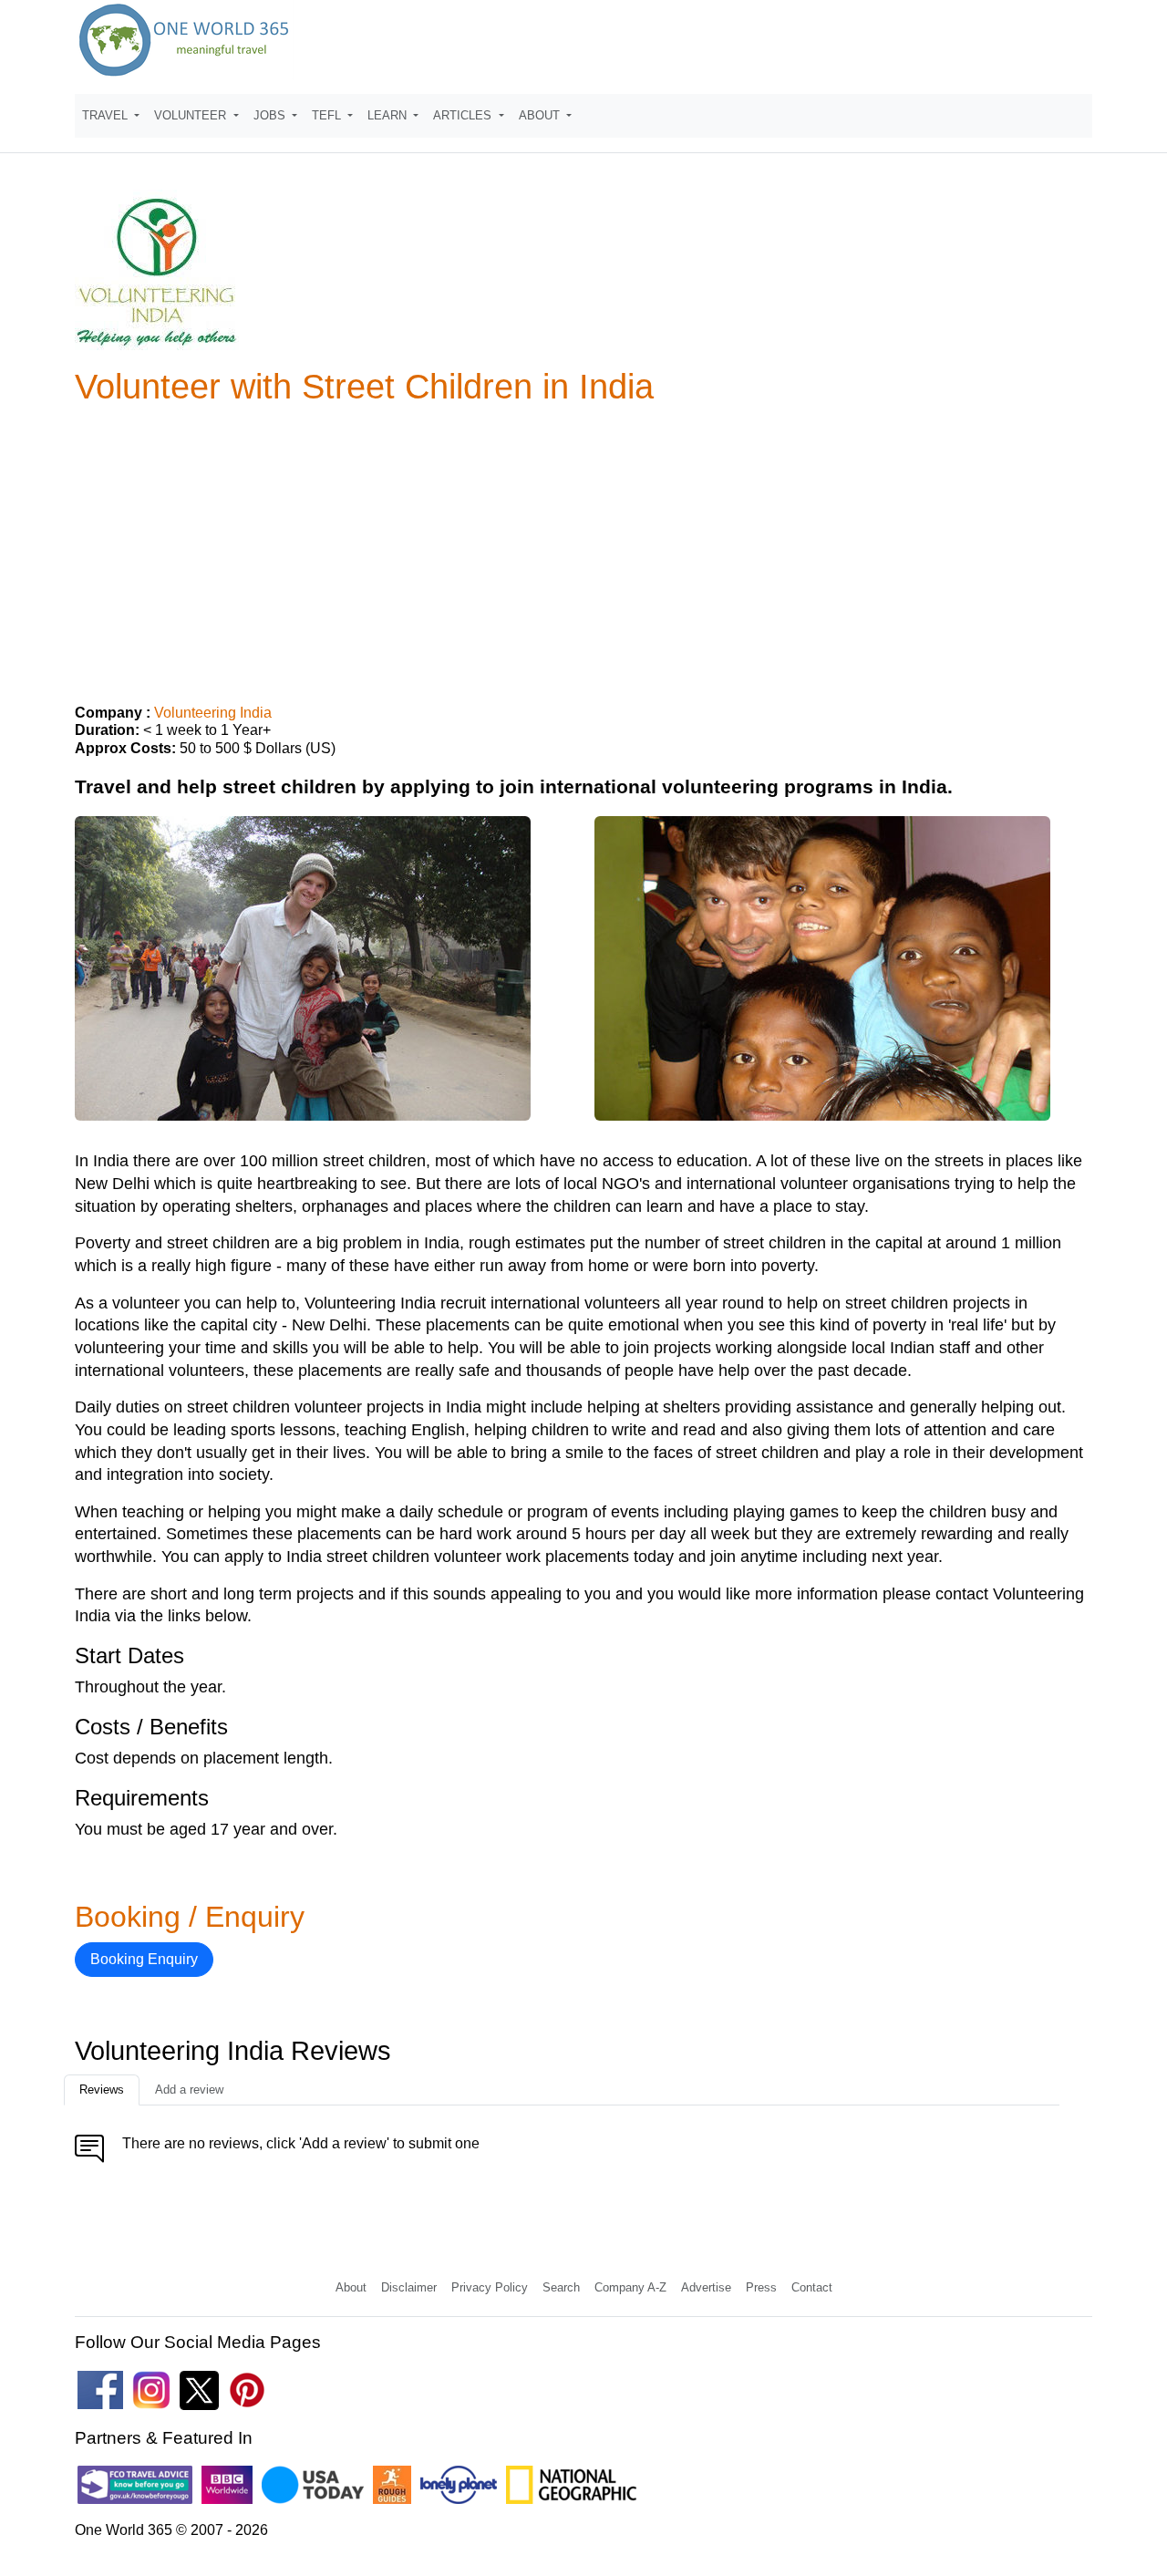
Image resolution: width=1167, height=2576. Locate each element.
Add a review (189, 2090)
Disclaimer (409, 2287)
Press (761, 2287)
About (351, 2287)
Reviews (102, 2090)
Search (561, 2287)
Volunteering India (213, 713)
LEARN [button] (389, 115)
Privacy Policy (490, 2287)
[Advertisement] (583, 547)
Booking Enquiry (144, 1959)
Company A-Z (630, 2287)
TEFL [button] (328, 115)
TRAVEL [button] (107, 115)
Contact (812, 2287)
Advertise (706, 2287)
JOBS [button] (271, 115)
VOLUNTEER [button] (192, 115)
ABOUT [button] (541, 115)
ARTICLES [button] (464, 115)
